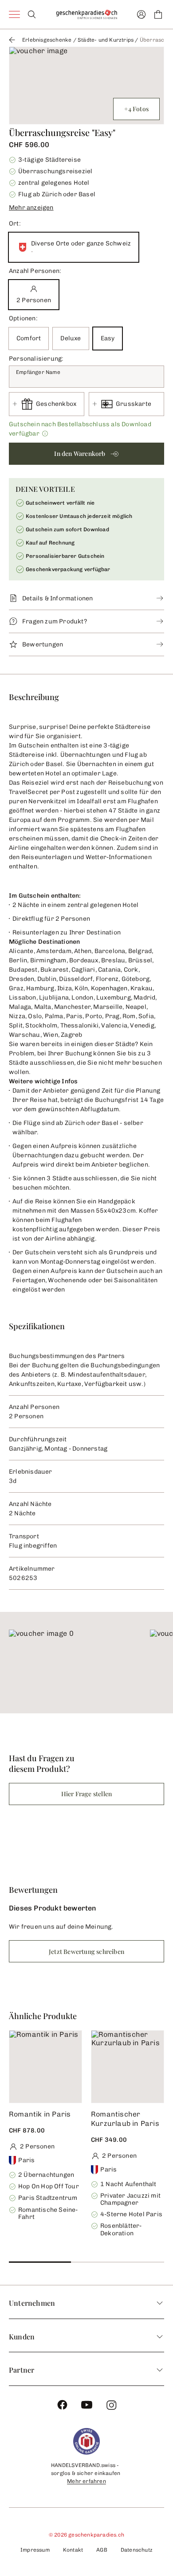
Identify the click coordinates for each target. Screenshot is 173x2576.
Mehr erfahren (86, 2481)
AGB (102, 2550)
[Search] (32, 14)
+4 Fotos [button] (136, 109)
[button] (86, 206)
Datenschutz (137, 2550)
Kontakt (73, 2550)
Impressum (35, 2550)
